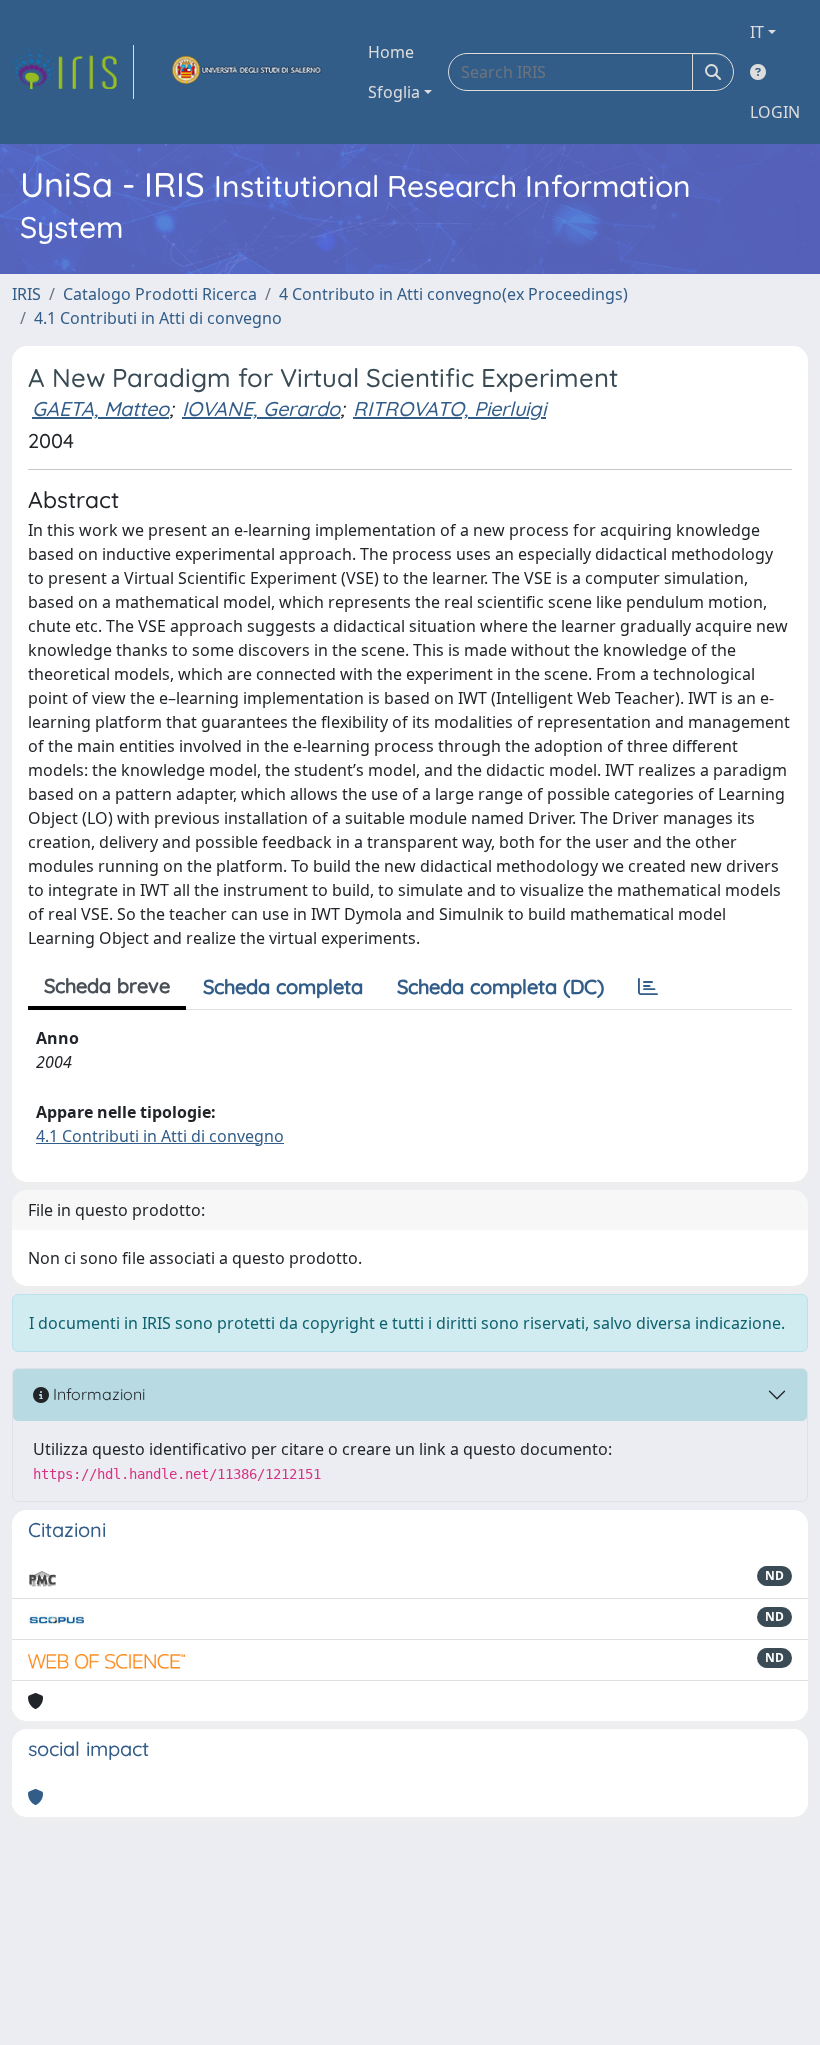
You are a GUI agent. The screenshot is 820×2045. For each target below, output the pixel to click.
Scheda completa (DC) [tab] (500, 986)
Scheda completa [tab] (283, 986)
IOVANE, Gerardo (261, 408)
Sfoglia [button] (394, 92)
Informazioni (97, 1394)
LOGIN (775, 112)
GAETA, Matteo (100, 408)
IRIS (26, 294)
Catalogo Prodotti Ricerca (160, 294)
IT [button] (757, 32)
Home (391, 52)
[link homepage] (73, 72)
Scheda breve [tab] (107, 985)
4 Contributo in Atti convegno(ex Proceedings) (453, 294)
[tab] (648, 987)
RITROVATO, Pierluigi (449, 408)
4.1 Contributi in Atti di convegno (158, 318)
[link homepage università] (247, 72)
